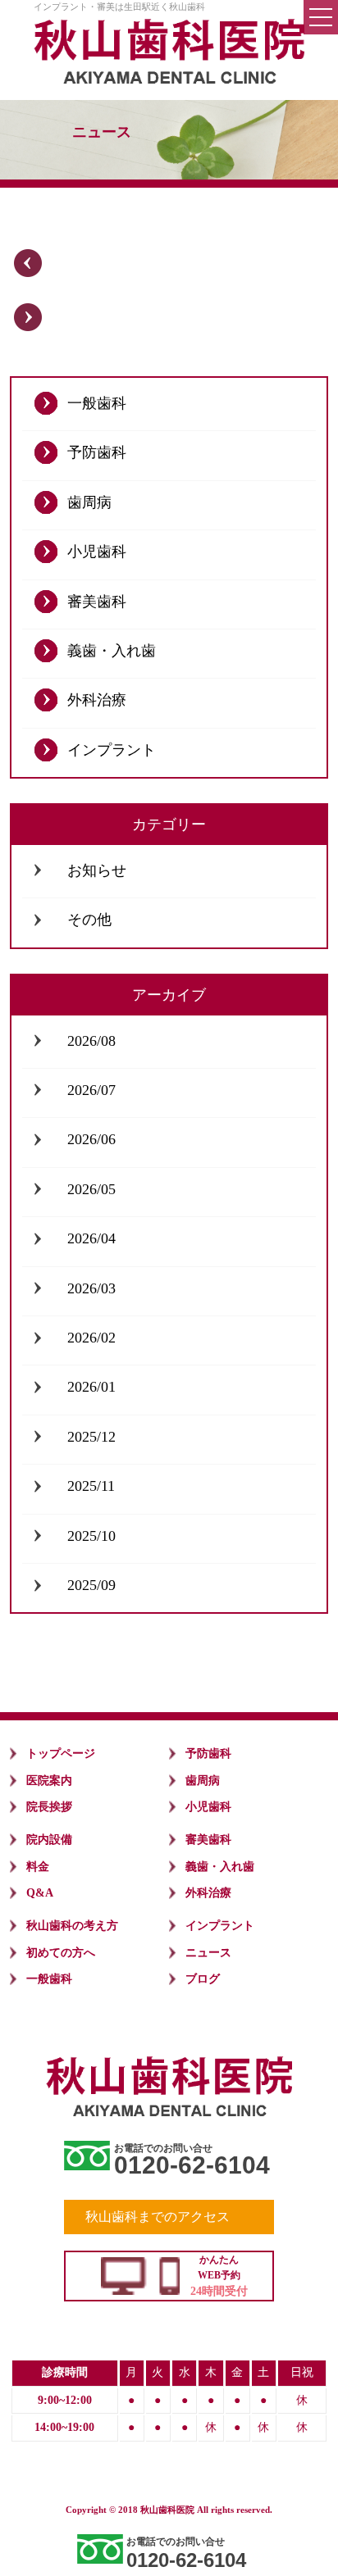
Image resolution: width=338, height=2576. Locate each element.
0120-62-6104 (192, 2165)
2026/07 (91, 1090)
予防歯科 (97, 452)
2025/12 (91, 1437)
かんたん (219, 2276)
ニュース (208, 1953)
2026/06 (91, 1139)
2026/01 (91, 1387)
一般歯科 (97, 403)
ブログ (203, 1979)
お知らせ (97, 870)
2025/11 (91, 1486)
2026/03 (91, 1288)
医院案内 (49, 1781)
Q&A (40, 1893)
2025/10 (91, 1536)
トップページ (61, 1754)
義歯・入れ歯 (112, 651)
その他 (89, 920)
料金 (38, 1867)
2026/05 (91, 1189)
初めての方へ (61, 1953)
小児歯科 (97, 552)
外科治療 (97, 700)
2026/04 (91, 1238)
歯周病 (89, 502)
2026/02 (91, 1338)
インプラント (112, 750)
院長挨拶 (49, 1807)
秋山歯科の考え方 (72, 1926)
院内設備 (49, 1840)
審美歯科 (97, 602)
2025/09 (91, 1585)
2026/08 (91, 1041)
